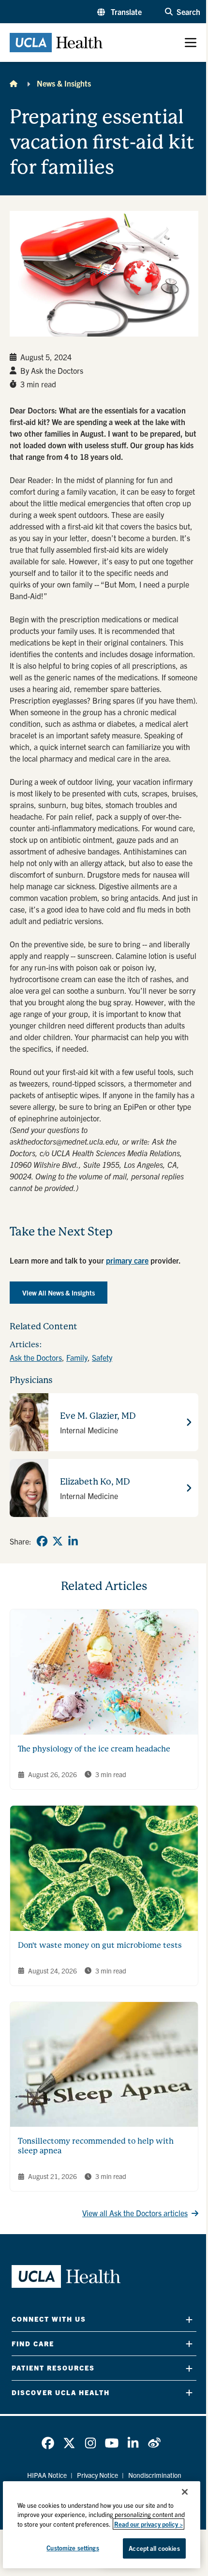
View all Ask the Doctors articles (135, 2213)
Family (77, 1357)
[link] (42, 1541)
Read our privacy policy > (149, 2524)
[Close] (185, 2492)
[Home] (14, 83)
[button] (119, 12)
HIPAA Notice (47, 2475)
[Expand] (189, 2319)
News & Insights (64, 83)
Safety (102, 1357)
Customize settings (73, 2548)
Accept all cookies (154, 2548)
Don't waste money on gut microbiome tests (100, 1945)
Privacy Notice (97, 2475)
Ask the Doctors (36, 1357)
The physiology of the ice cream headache (94, 1749)
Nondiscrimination (155, 2475)
